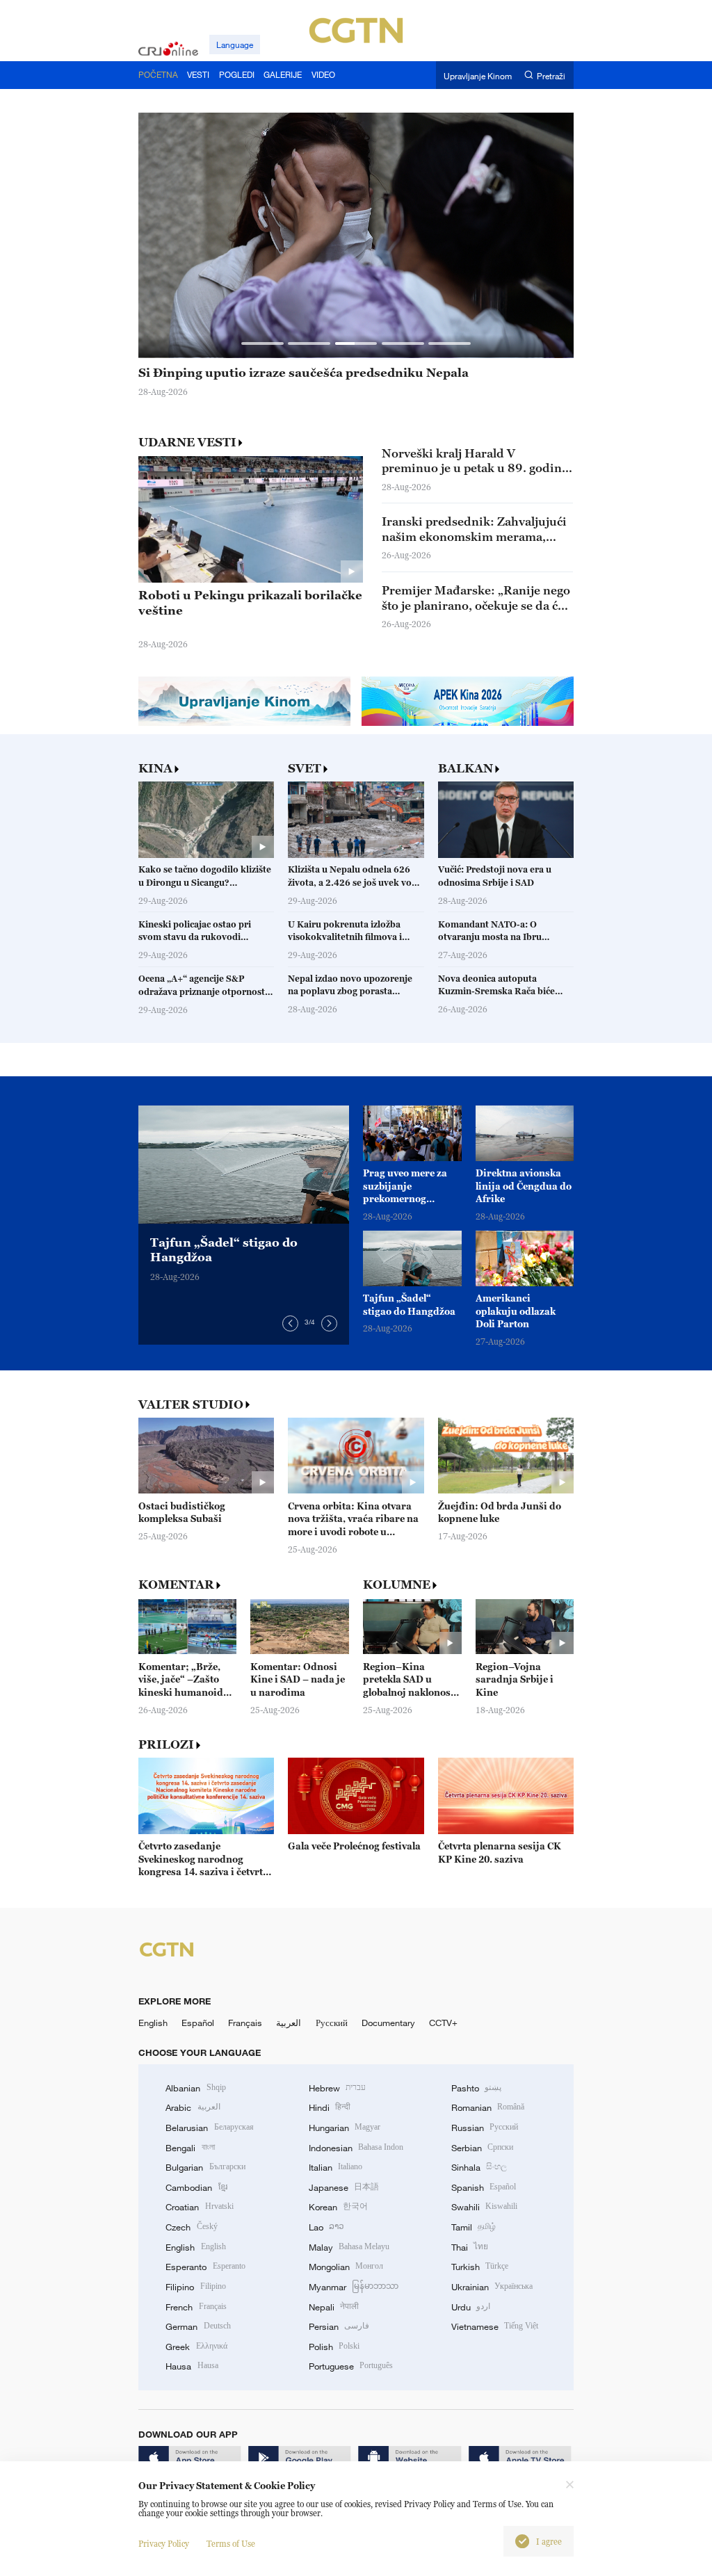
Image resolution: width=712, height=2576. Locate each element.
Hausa (192, 2366)
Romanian (488, 2107)
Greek (196, 2347)
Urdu (471, 2307)
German (198, 2326)
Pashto (476, 2088)
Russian (485, 2128)
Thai (470, 2247)
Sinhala (479, 2167)
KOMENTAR (176, 1585)
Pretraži (551, 75)
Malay (349, 2247)
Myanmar (354, 2287)
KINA (155, 769)
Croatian (199, 2207)
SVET (305, 769)
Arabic (193, 2107)
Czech (191, 2227)
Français (245, 2023)
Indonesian (356, 2148)
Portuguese (351, 2366)
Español (198, 2023)
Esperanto (205, 2267)
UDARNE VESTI (187, 442)
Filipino (195, 2287)
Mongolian (346, 2267)
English (153, 2023)
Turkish (480, 2267)
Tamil (474, 2227)
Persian (339, 2326)
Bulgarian (205, 2167)
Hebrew (337, 2088)
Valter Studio (191, 1405)
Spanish (484, 2187)
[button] (262, 343)
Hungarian (345, 2128)
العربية (289, 2023)
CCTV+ (443, 2023)
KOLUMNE (397, 1585)
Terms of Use (231, 2544)
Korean (338, 2207)
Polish (334, 2347)
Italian (335, 2167)
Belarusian (209, 2128)
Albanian (195, 2088)
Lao (326, 2227)
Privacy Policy (164, 2544)
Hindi (330, 2107)
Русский (332, 2023)
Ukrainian (492, 2287)
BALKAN (466, 769)
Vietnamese (495, 2326)
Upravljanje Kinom (478, 75)
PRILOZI (166, 1745)
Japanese (344, 2187)
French (196, 2307)
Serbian (482, 2148)
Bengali (190, 2148)
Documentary (388, 2023)
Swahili (484, 2207)
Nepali (334, 2307)
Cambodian (196, 2187)
